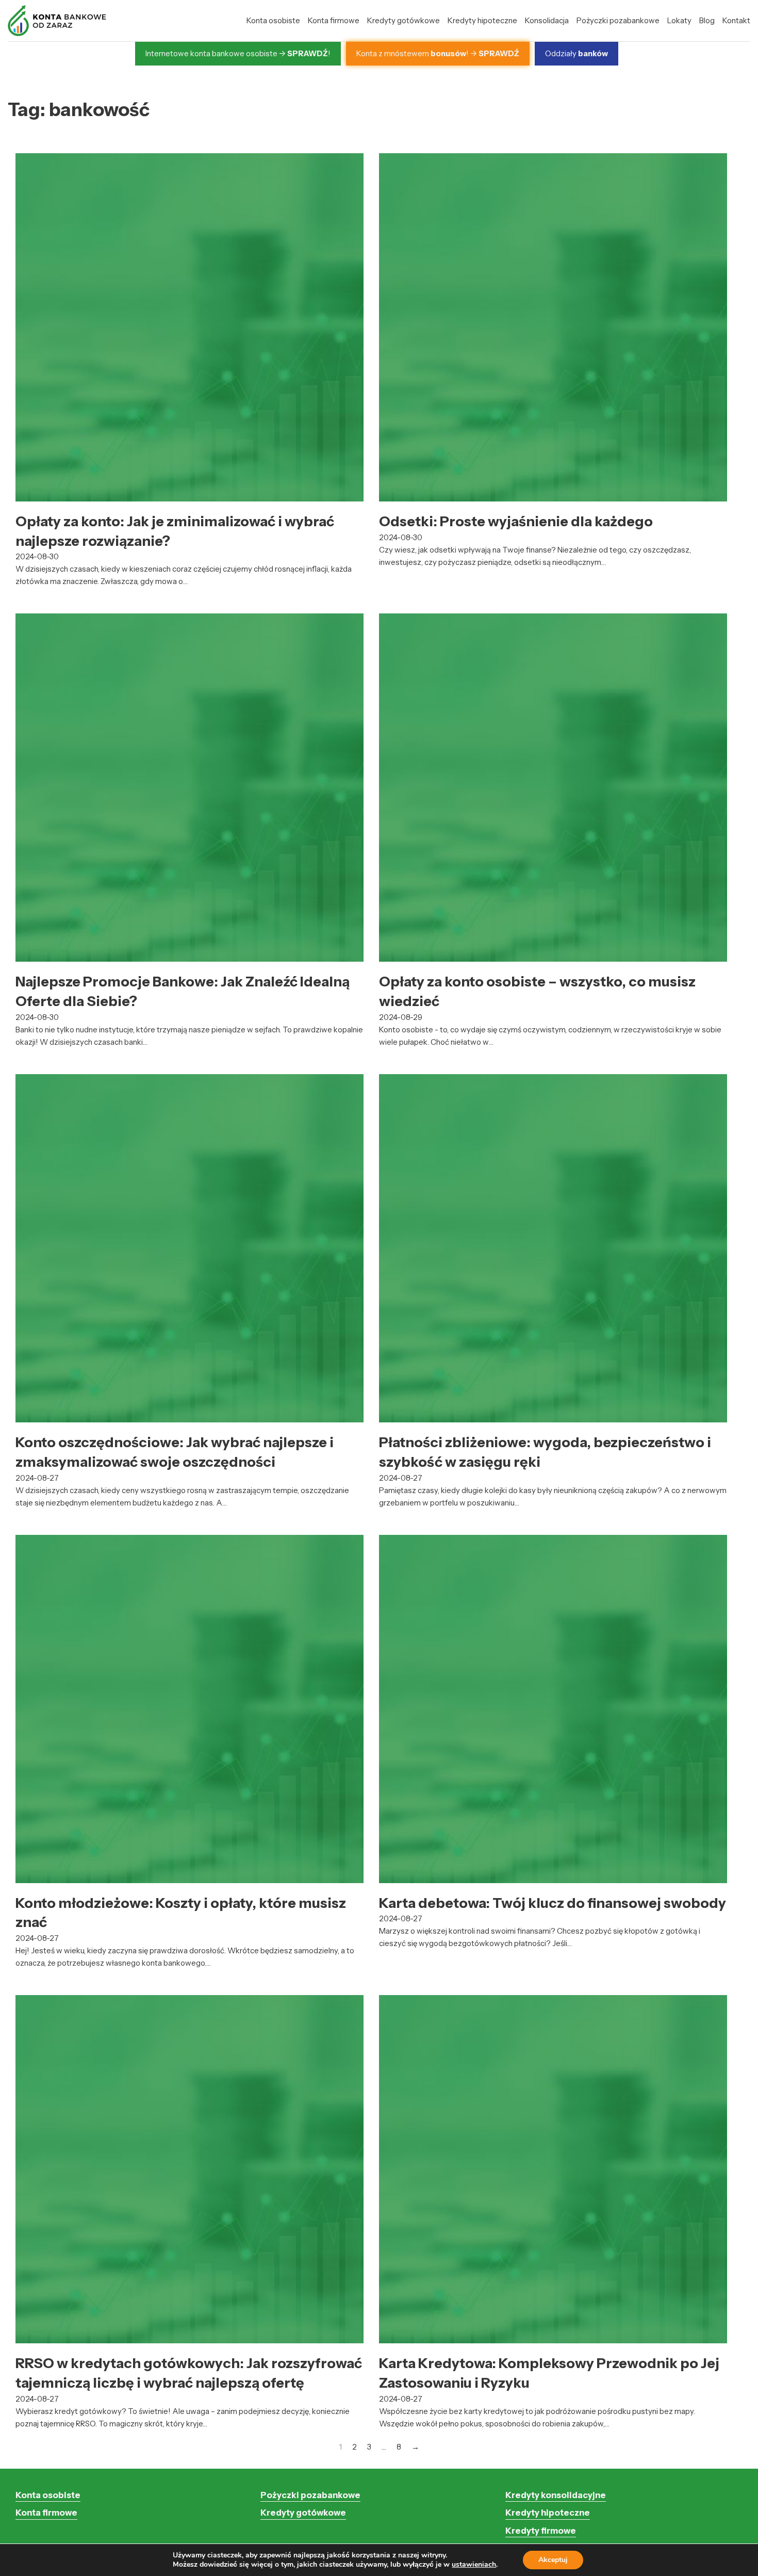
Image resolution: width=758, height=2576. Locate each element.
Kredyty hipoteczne (482, 20)
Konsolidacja (547, 20)
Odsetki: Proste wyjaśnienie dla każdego (516, 521)
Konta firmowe (334, 20)
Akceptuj (553, 2560)
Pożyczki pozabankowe (618, 20)
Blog (707, 20)
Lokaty (679, 20)
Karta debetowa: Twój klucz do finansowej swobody (553, 1903)
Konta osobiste (273, 20)
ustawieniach (474, 2565)
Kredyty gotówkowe (403, 20)
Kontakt (736, 20)
